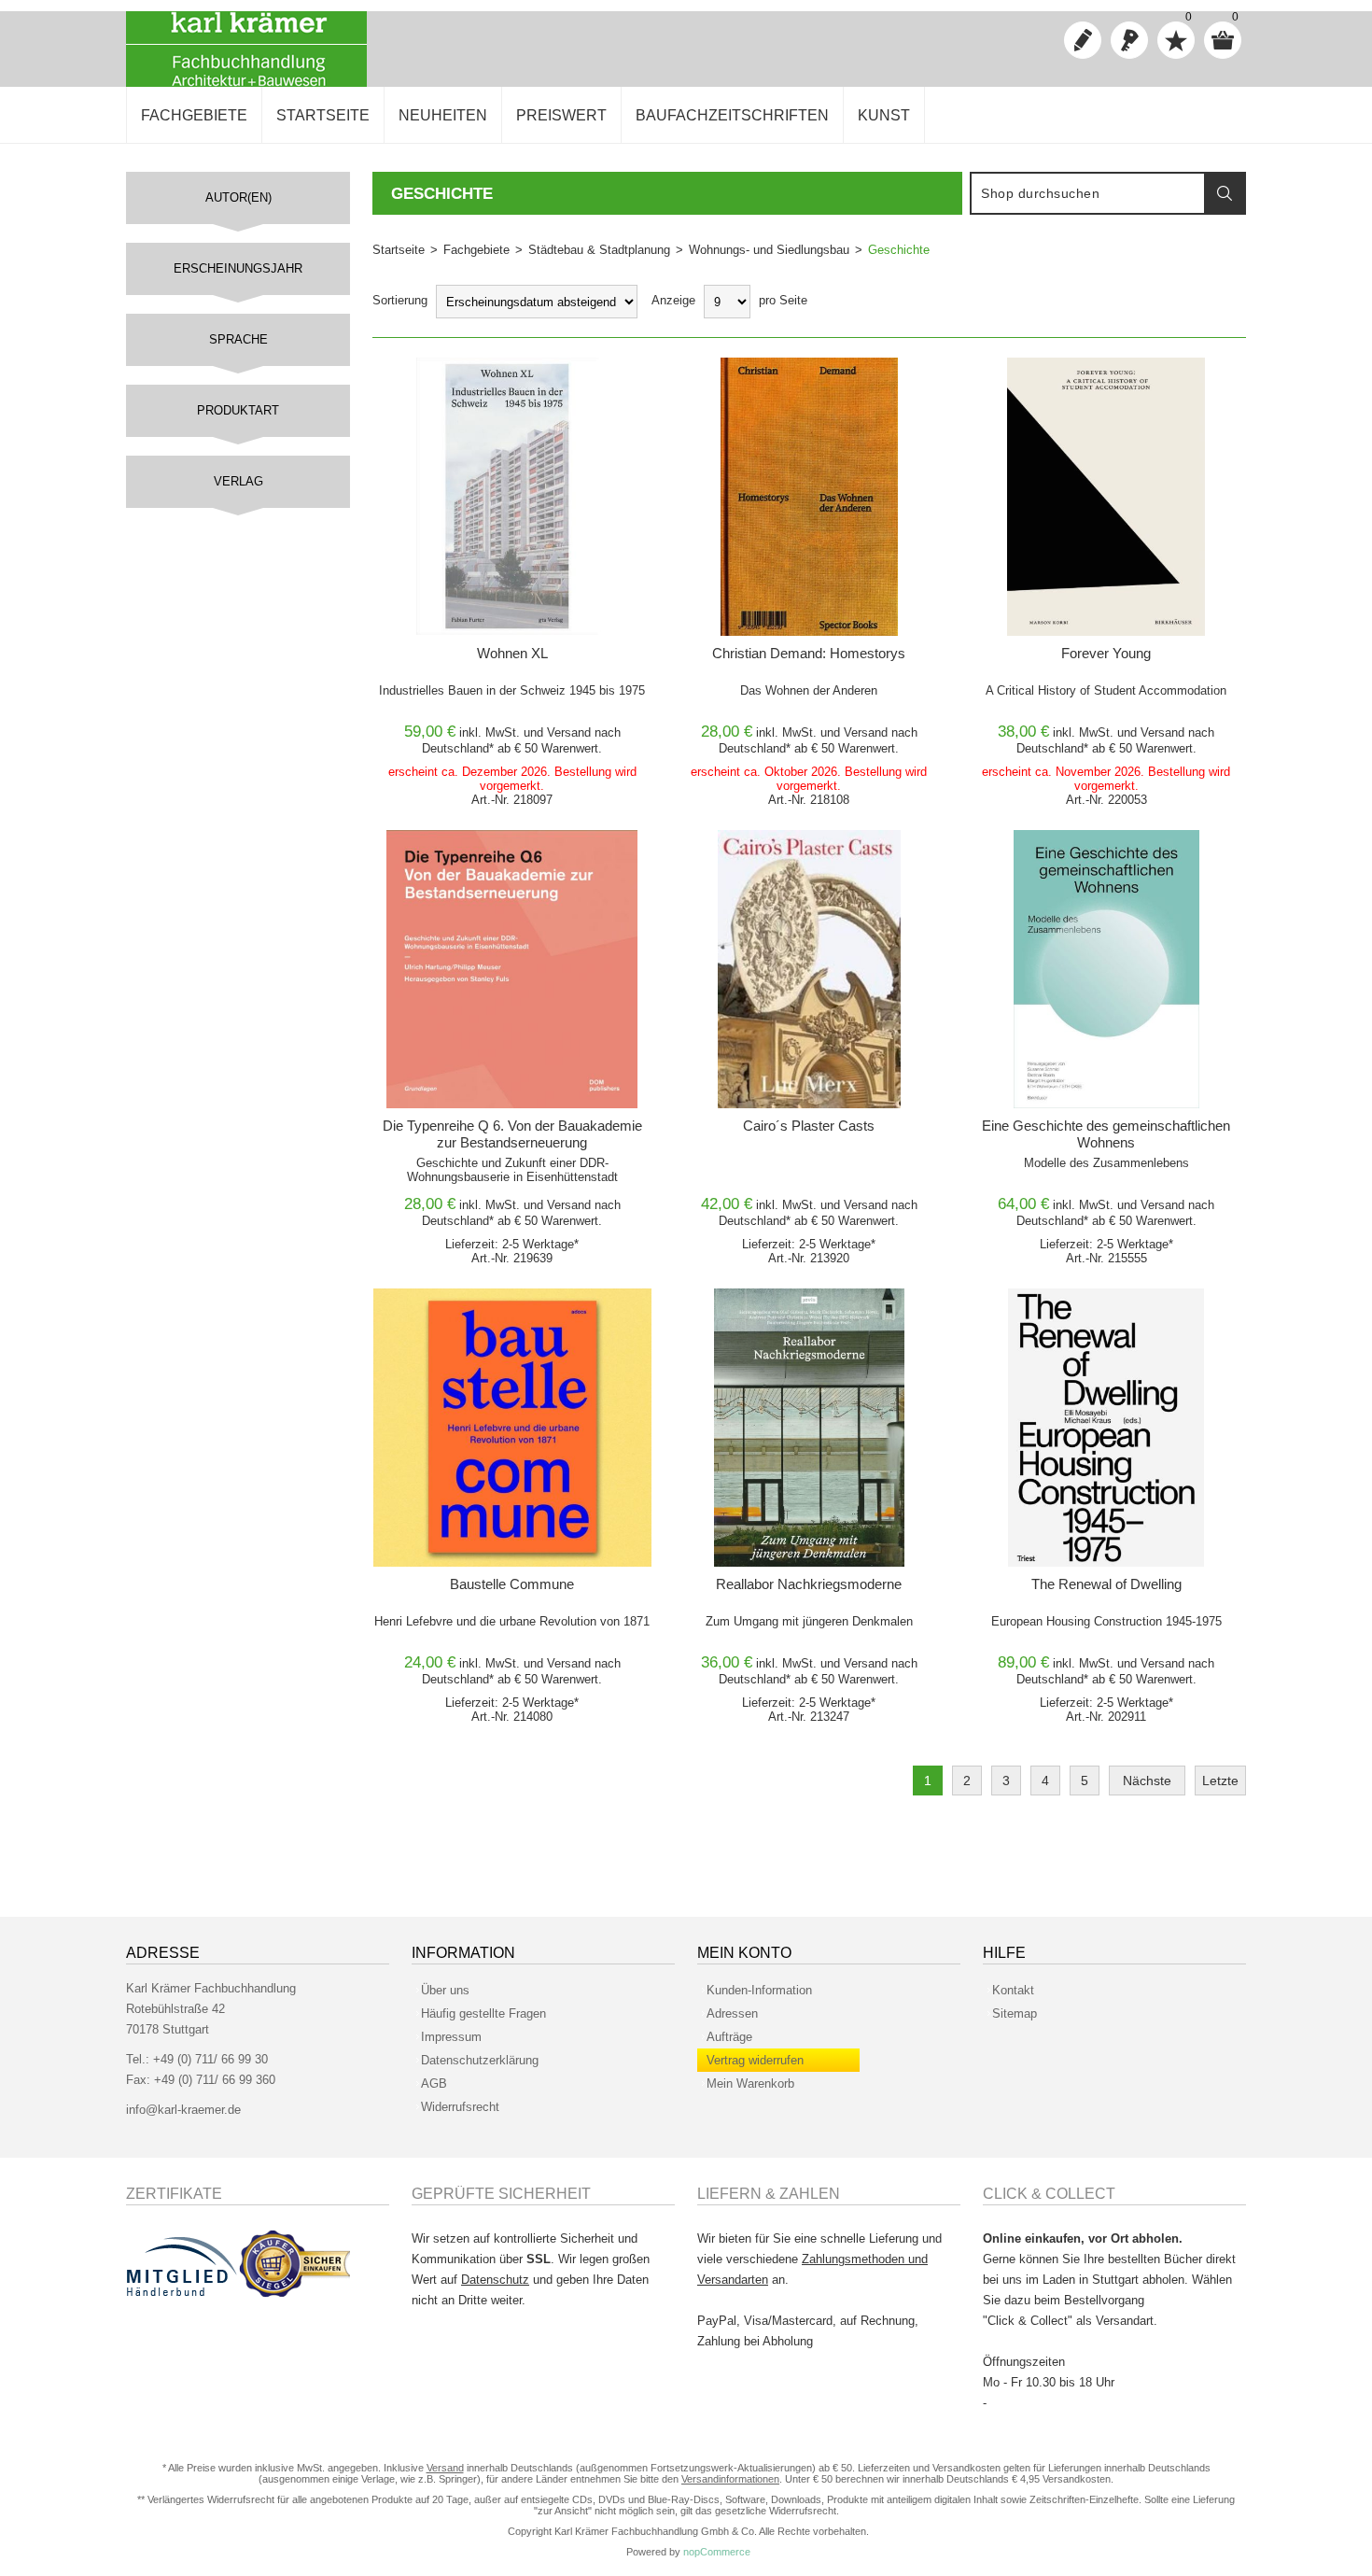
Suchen (1225, 193)
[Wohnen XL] (512, 497)
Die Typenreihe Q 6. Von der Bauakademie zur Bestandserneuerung (512, 1134)
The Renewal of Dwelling (1106, 1584)
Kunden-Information (759, 1990)
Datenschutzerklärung (480, 2060)
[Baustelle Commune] (512, 1428)
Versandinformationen (730, 2479)
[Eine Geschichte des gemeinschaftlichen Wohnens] (1106, 969)
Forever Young (1106, 653)
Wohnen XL (512, 653)
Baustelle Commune (512, 1584)
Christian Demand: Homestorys (809, 653)
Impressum (451, 2037)
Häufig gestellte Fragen (483, 2013)
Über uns (445, 1990)
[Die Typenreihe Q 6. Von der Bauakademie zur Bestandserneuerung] (512, 969)
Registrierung (1083, 40)
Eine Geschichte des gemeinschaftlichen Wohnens (1106, 1134)
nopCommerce (717, 2552)
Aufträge (729, 2037)
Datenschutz (495, 2280)
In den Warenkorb (480, 377)
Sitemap (1015, 2013)
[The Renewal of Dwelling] (1106, 1428)
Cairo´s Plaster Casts (809, 1126)
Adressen (732, 2013)
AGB (434, 2083)
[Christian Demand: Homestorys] (809, 497)
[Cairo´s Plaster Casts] (809, 969)
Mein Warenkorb (750, 2083)
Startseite (399, 250)
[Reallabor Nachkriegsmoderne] (809, 1428)
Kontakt (1013, 1990)
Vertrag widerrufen (755, 2060)
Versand (569, 732)
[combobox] (1088, 193)
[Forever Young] (1106, 497)
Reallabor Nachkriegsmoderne (809, 1584)
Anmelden (1129, 40)
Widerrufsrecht (460, 2107)
